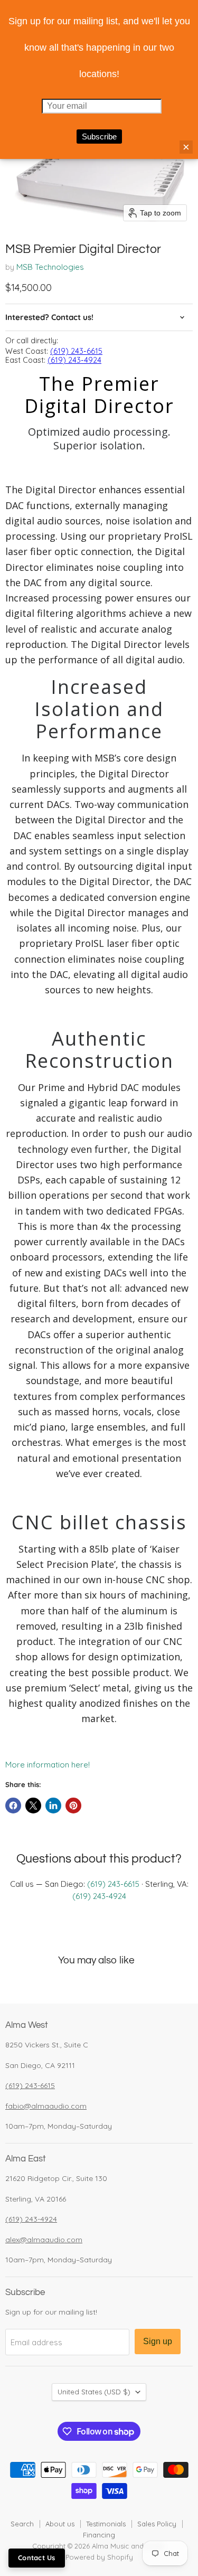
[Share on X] (33, 1806)
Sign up (158, 2341)
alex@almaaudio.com (44, 2240)
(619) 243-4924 (74, 360)
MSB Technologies (50, 267)
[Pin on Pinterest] (73, 1806)
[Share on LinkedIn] (53, 1806)
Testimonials (106, 2524)
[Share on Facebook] (13, 1806)
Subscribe (99, 137)
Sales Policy (157, 2524)
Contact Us (37, 2558)
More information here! (48, 1765)
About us (60, 2524)
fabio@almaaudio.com (46, 2106)
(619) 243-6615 (76, 351)
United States (94, 2392)
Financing (99, 2535)
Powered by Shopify (99, 2557)
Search (22, 2524)
